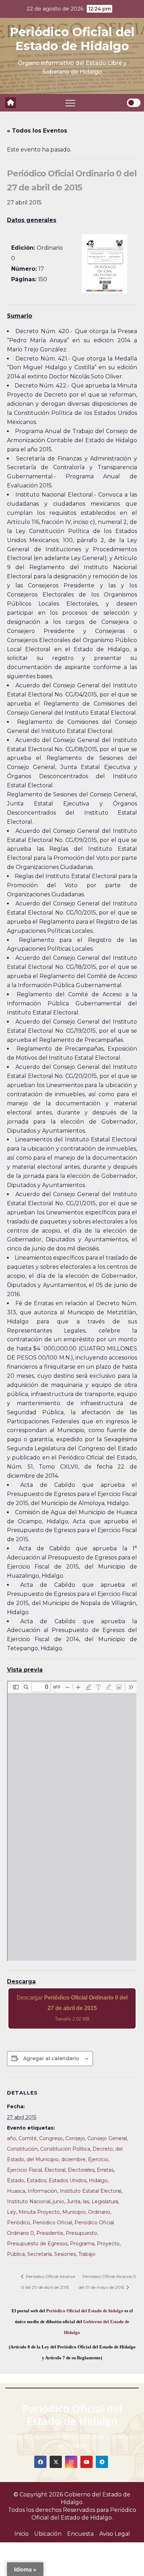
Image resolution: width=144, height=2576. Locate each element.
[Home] (10, 103)
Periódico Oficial (52, 2223)
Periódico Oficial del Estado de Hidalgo (72, 39)
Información (42, 2191)
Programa (82, 2244)
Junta (74, 2201)
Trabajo (87, 2254)
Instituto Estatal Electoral (91, 2191)
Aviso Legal (115, 2534)
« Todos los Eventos (37, 131)
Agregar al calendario (51, 2058)
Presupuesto (81, 2233)
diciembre (73, 2159)
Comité (28, 2138)
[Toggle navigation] (70, 103)
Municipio (74, 2212)
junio (59, 2201)
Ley (12, 2212)
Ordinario (99, 2212)
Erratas (105, 2170)
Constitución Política (65, 2149)
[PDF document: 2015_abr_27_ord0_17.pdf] (72, 1821)
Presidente (50, 2233)
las (86, 2201)
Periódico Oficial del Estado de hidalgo (85, 2311)
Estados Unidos (67, 2180)
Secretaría (39, 2254)
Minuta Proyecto (39, 2212)
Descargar (72, 2008)
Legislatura (105, 2201)
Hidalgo (98, 2180)
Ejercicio (98, 2159)
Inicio (21, 2534)
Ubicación (48, 2534)
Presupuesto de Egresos (37, 2244)
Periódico (19, 2223)
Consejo (75, 2138)
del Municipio (43, 2159)
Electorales (81, 2170)
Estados (36, 2180)
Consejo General (107, 2138)
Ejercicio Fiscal (24, 2170)
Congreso (51, 2138)
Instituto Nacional (29, 2201)
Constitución (22, 2149)
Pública (16, 2254)
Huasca (16, 2191)
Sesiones (65, 2254)
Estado (16, 2180)
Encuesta (80, 2534)
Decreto (103, 2149)
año (12, 2138)
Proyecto (108, 2244)
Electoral (55, 2170)
